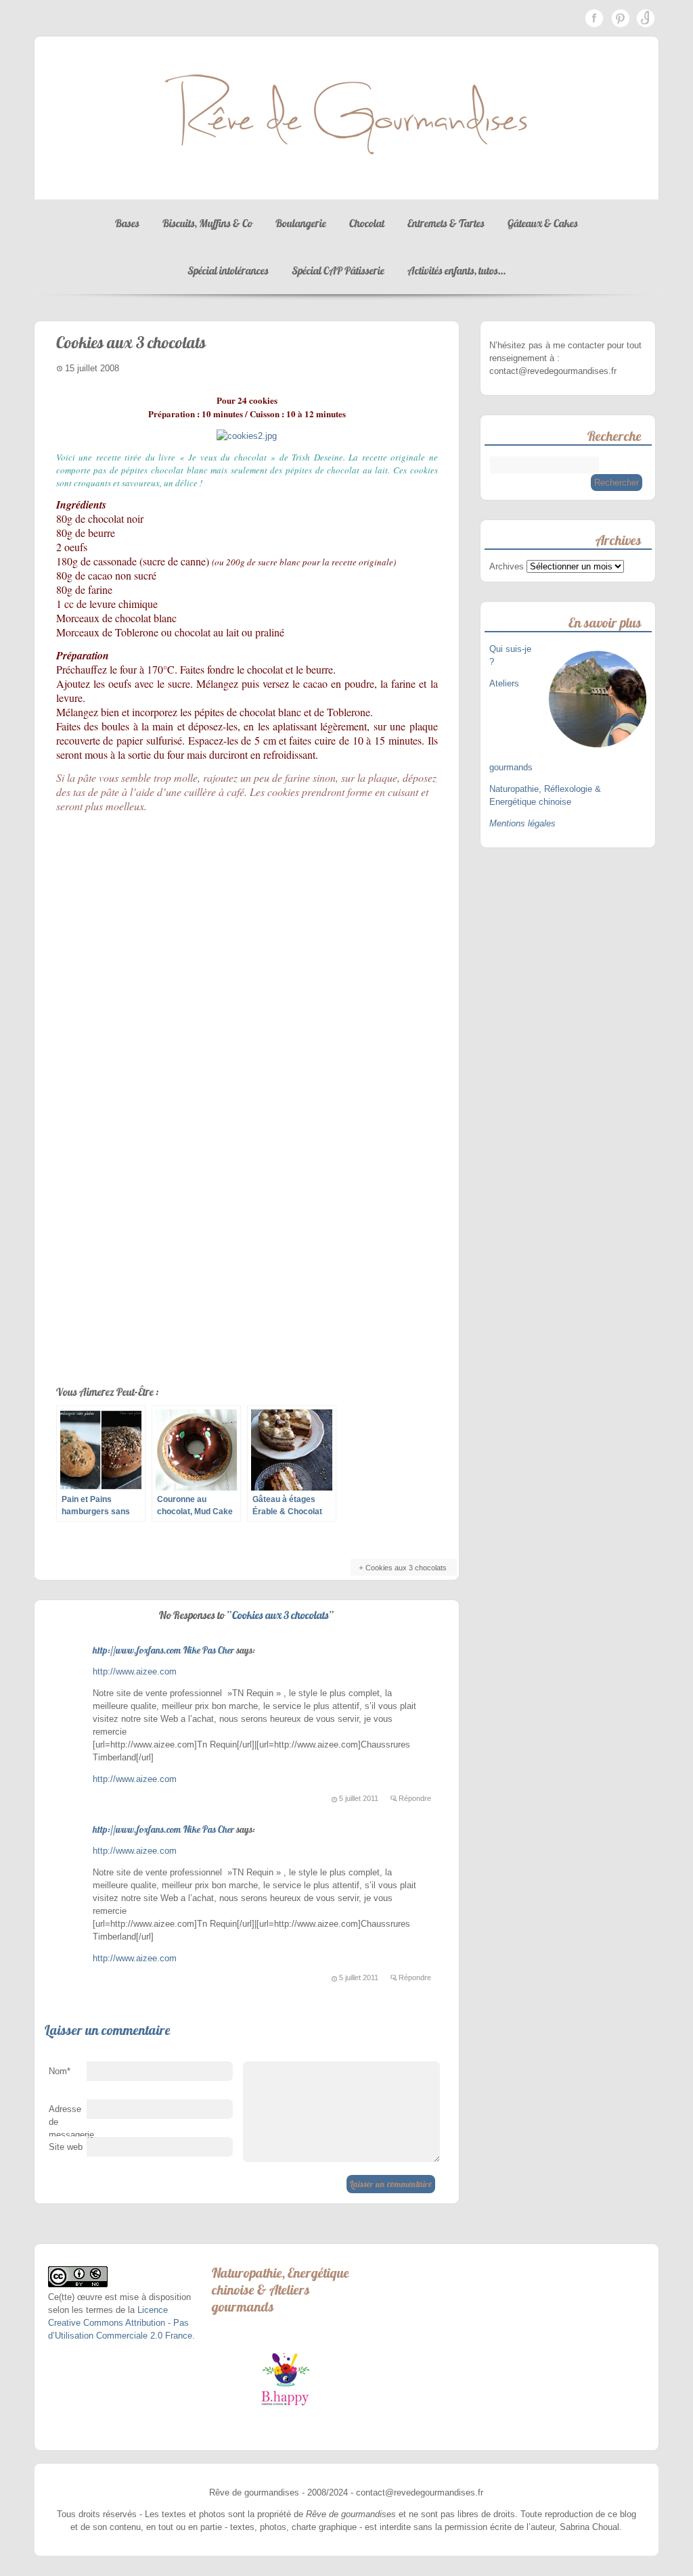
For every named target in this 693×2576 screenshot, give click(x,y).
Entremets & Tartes (446, 223)
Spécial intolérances (228, 271)
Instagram (646, 18)
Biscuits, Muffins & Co (207, 223)
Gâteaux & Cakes (543, 223)
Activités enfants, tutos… (456, 271)
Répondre (415, 1798)
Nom (60, 2071)
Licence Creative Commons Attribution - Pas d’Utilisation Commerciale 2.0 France (120, 2323)
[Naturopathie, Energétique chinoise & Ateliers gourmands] (285, 2379)
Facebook (594, 18)
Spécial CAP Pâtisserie (338, 271)
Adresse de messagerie (68, 2125)
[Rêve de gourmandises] (346, 186)
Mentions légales (522, 823)
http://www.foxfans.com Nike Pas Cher (163, 1650)
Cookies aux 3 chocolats (406, 1568)
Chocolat (367, 223)
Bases (127, 223)
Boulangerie (301, 223)
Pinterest (620, 18)
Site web (66, 2147)
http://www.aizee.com (135, 1671)
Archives (507, 566)
